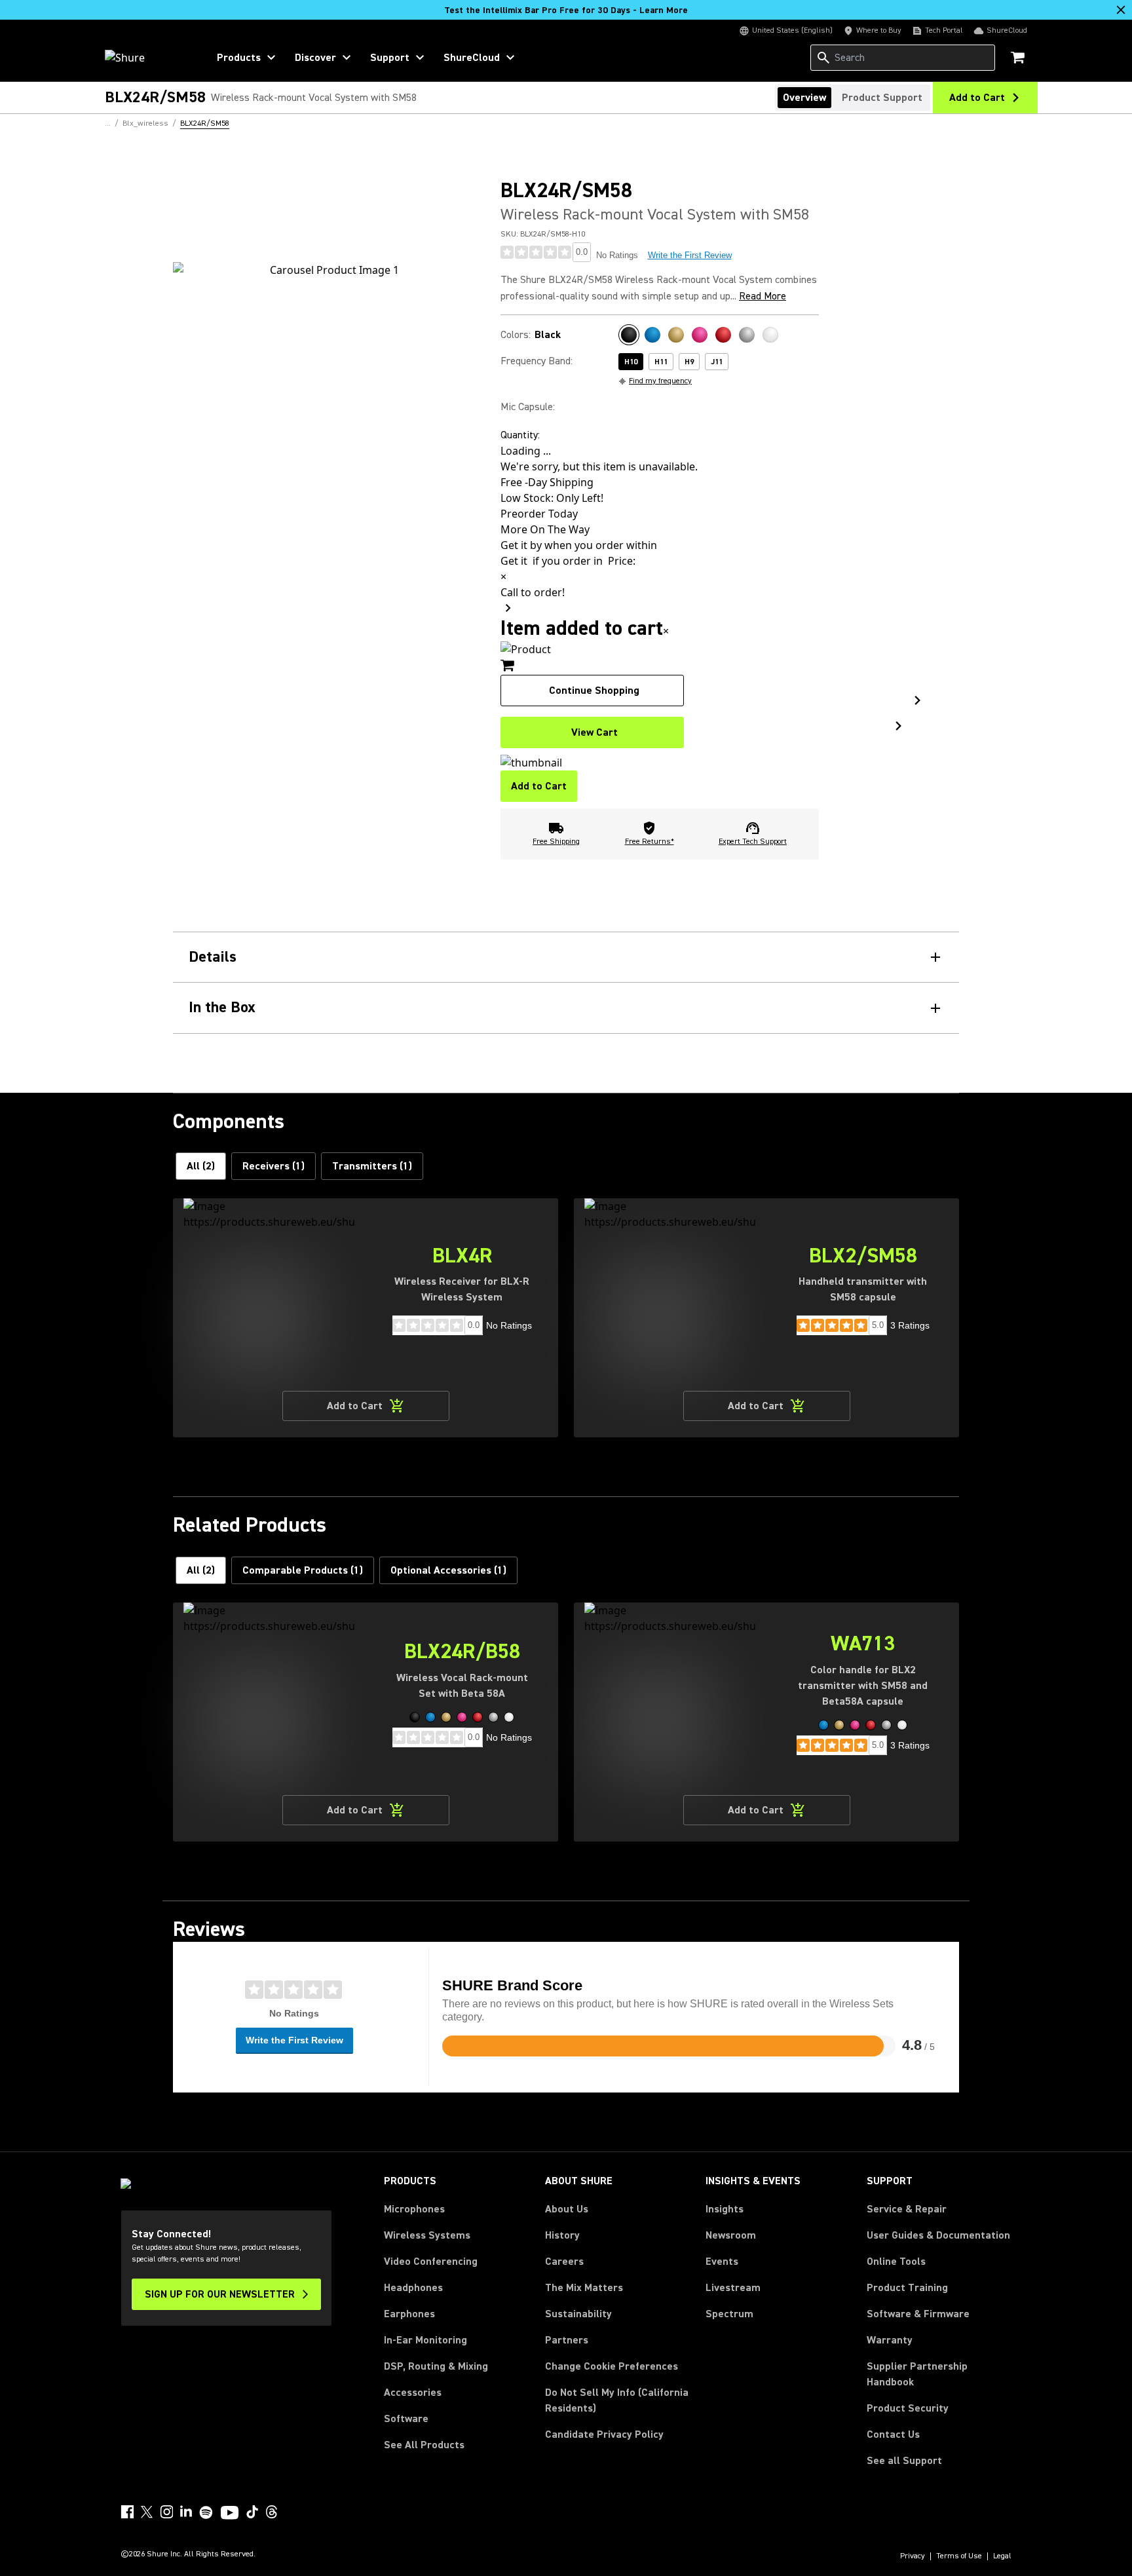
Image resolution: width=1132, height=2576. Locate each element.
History (562, 2235)
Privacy (913, 2556)
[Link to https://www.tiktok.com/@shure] (252, 2512)
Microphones (414, 2209)
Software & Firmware (918, 2314)
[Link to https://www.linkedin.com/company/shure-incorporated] (186, 2512)
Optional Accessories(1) (448, 1570)
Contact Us (893, 2434)
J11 (717, 362)
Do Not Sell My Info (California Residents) (617, 2400)
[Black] (629, 335)
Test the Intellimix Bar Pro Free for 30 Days (566, 10)
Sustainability (578, 2314)
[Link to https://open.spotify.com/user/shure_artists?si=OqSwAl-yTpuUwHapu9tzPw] (206, 2512)
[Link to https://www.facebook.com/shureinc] (127, 2512)
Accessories (413, 2393)
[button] (415, 1717)
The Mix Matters (584, 2288)
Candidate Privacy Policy (604, 2434)
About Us (567, 2209)
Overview (804, 98)
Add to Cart (539, 786)
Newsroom (731, 2235)
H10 (631, 362)
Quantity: (520, 435)
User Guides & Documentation (938, 2235)
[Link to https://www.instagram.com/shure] (166, 2512)
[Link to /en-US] (148, 58)
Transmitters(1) (372, 1166)
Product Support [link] (882, 98)
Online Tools (896, 2262)
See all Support (904, 2461)
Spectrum (729, 2314)
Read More (763, 296)
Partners (567, 2340)
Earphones (409, 2314)
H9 (689, 362)
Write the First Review (690, 255)
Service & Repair (907, 2209)
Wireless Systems (427, 2235)
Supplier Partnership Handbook (938, 2374)
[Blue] (652, 335)
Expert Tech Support (753, 842)
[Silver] (747, 335)
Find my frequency (660, 381)
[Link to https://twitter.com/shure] (147, 2512)
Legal (1002, 2556)
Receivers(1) (274, 1166)
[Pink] (700, 335)
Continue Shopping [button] (594, 691)
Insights (725, 2209)
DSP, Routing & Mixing (436, 2366)
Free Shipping (556, 842)
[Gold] (676, 335)
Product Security (908, 2408)
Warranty (890, 2340)
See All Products (424, 2445)
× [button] (666, 631)
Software (406, 2419)
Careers (564, 2262)
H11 (661, 362)
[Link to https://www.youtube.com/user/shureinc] (230, 2514)
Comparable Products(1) (303, 1570)
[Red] (723, 335)
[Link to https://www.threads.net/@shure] (272, 2512)
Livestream (733, 2288)
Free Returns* (650, 842)
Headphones (413, 2288)
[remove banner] (1121, 10)
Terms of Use (959, 2556)
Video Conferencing (431, 2262)
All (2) (201, 1166)
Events (722, 2262)
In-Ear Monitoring (425, 2340)
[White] (770, 335)
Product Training (907, 2288)
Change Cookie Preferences (612, 2366)
